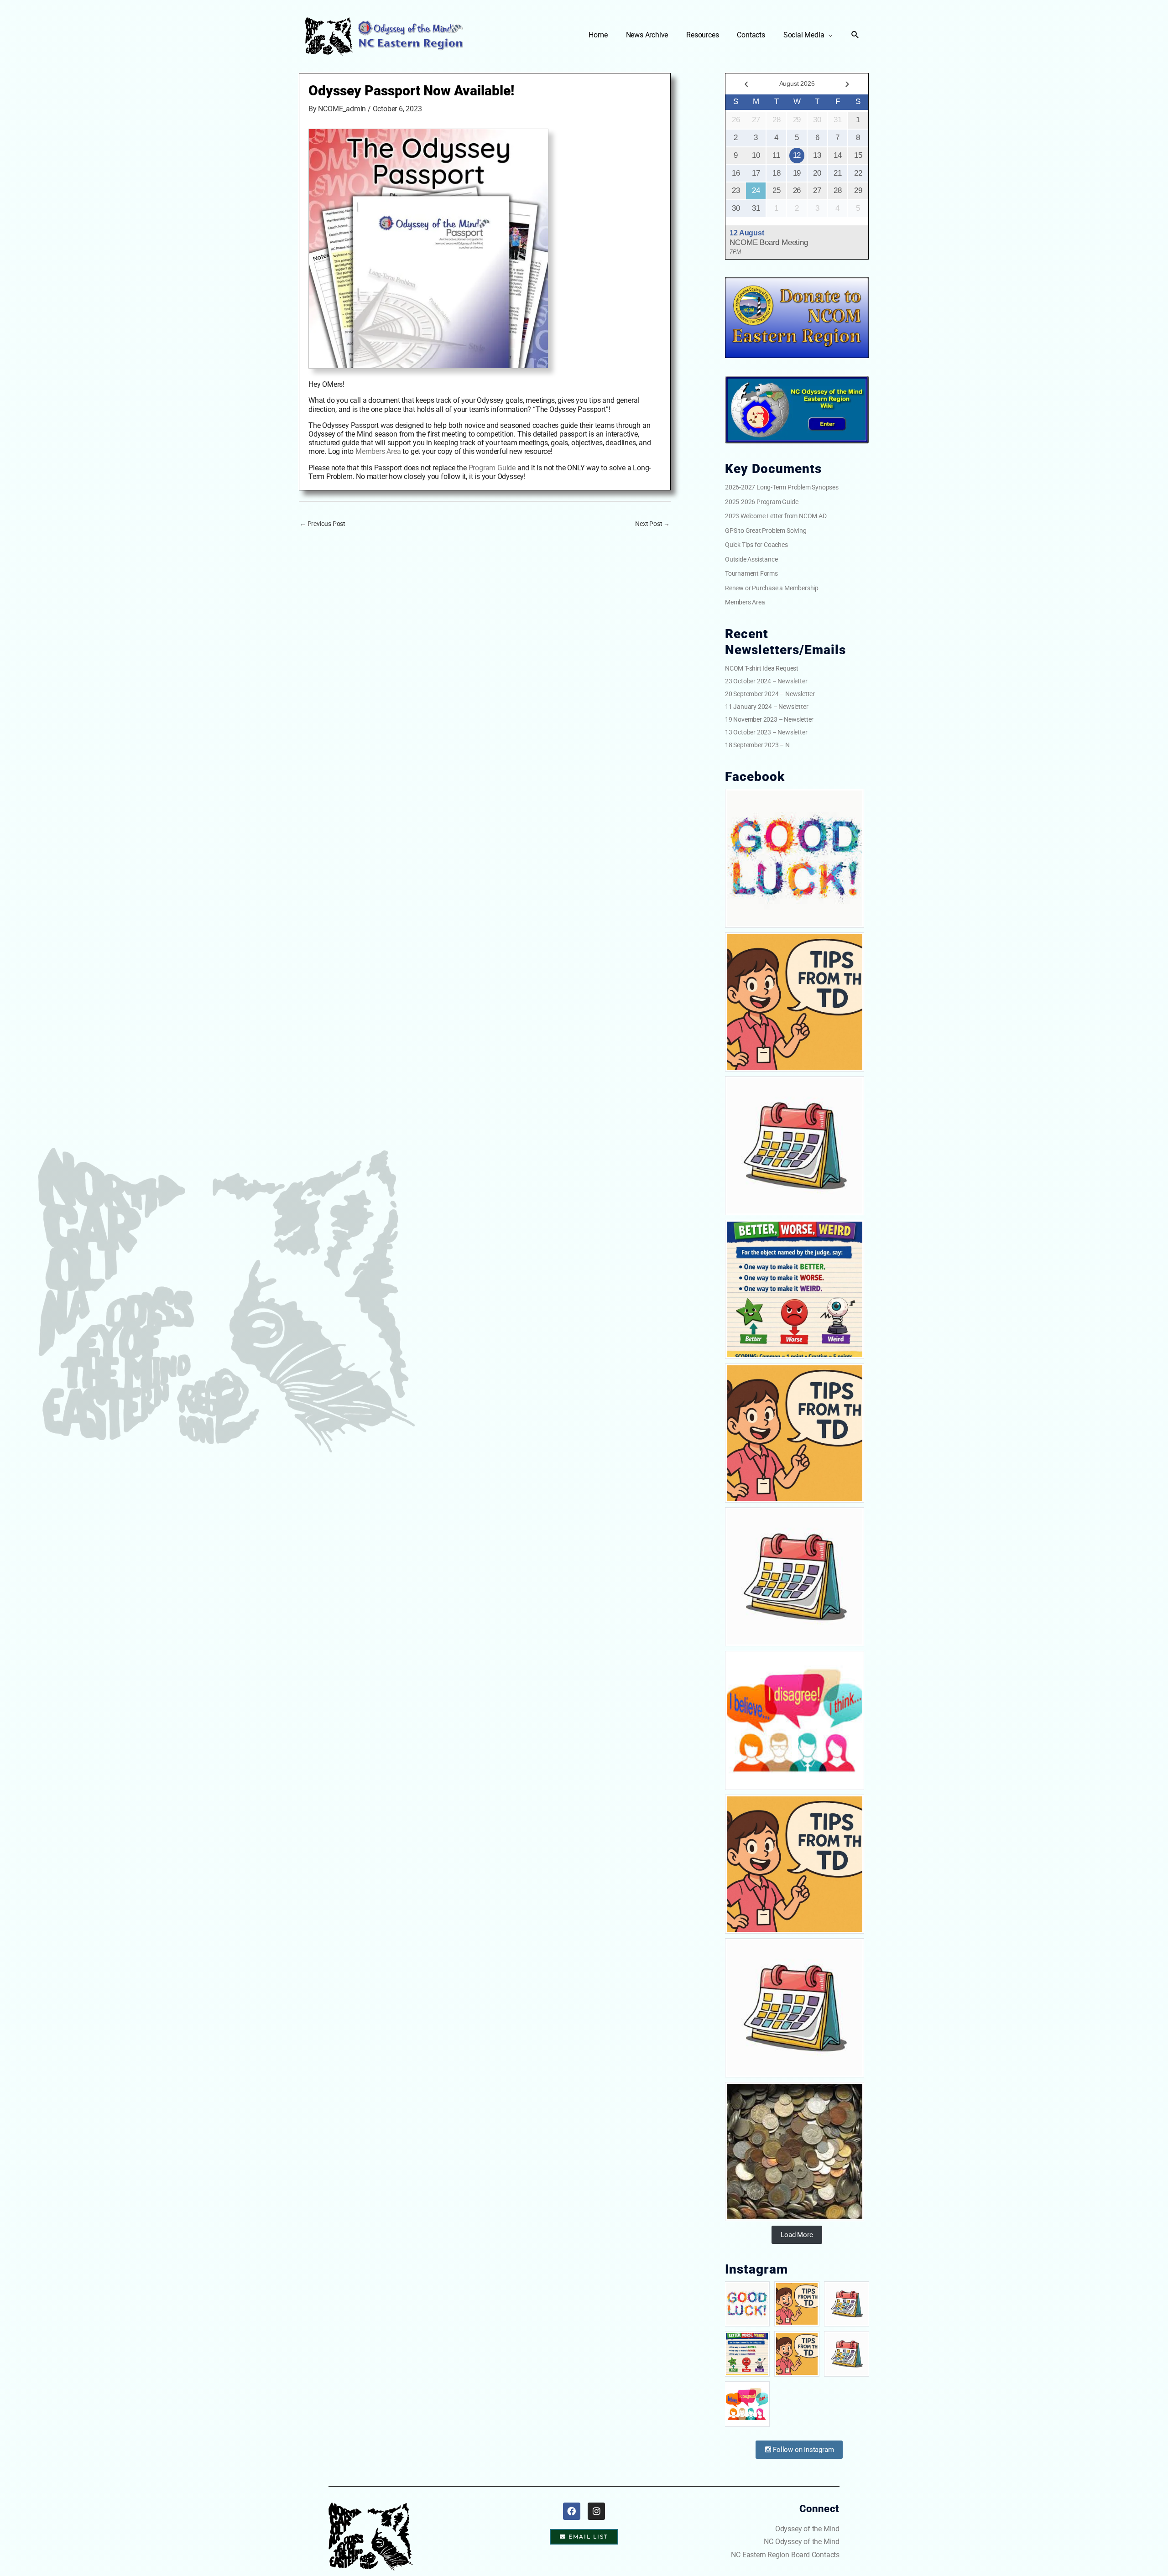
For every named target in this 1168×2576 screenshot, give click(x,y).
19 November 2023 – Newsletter (769, 719)
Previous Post (323, 524)
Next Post (652, 524)
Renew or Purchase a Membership (772, 588)
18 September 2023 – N (757, 745)
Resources (702, 35)
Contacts (751, 35)
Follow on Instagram (802, 2450)
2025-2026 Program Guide (761, 502)
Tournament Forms (751, 573)
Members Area (378, 451)
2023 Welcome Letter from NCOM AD (776, 516)
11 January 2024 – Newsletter (766, 707)
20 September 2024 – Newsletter (770, 694)
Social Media (804, 35)
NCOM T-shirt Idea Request (762, 668)
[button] (855, 35)
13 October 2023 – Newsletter (766, 732)
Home (598, 35)
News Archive (647, 35)
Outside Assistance (751, 559)
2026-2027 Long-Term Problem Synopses (782, 487)
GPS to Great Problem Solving (766, 531)
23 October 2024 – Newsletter (766, 681)
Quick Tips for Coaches (756, 545)
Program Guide (492, 468)
